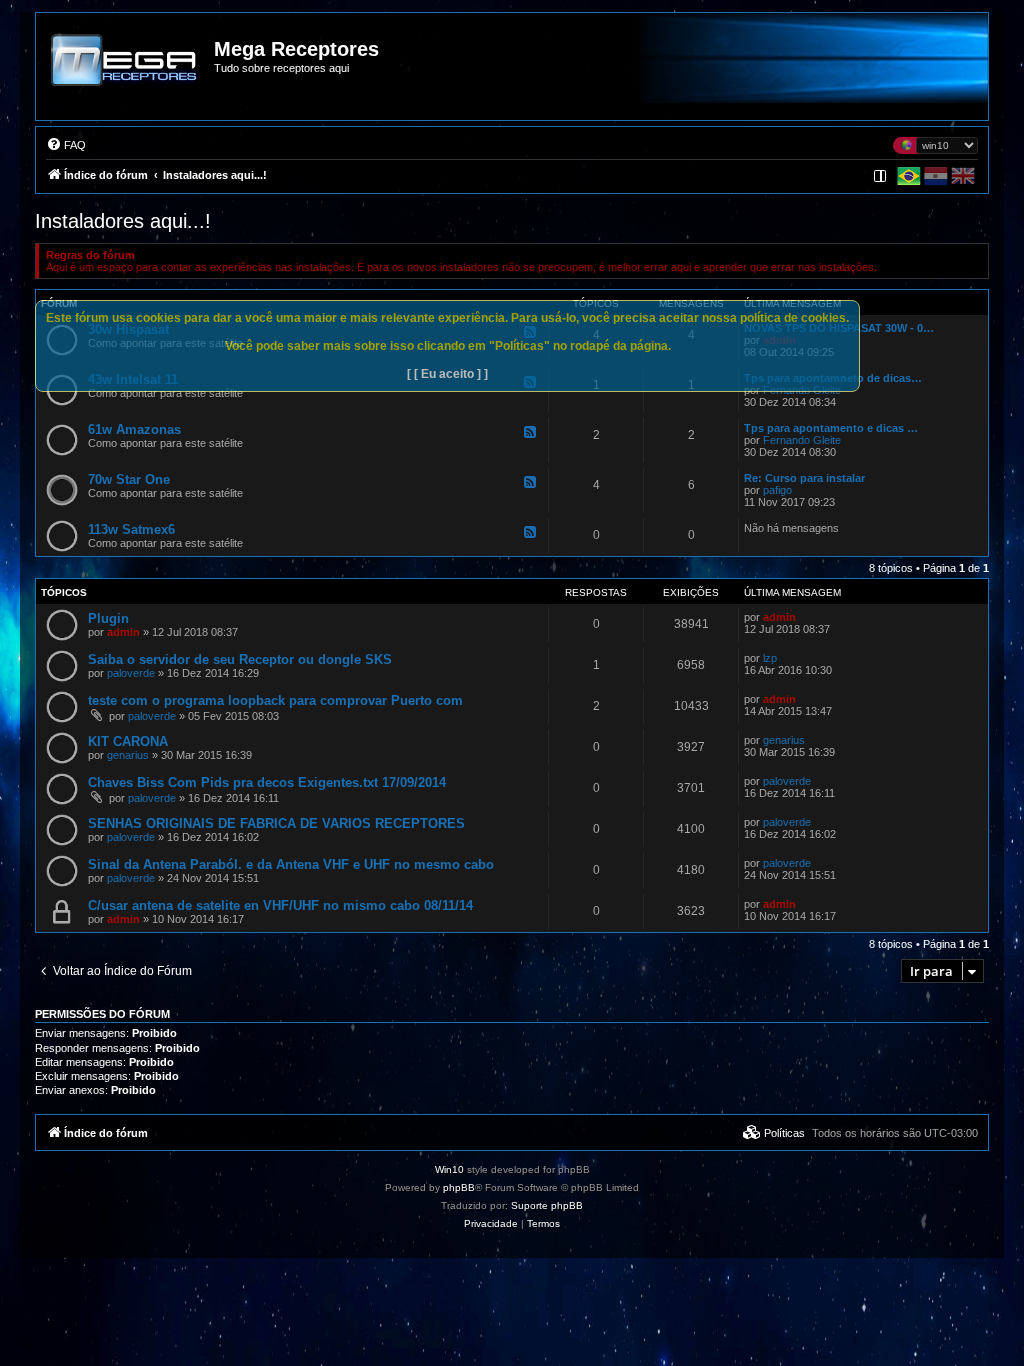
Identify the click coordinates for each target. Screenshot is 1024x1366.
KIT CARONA (128, 741)
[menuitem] (66, 145)
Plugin (108, 618)
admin (123, 632)
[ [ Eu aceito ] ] (447, 374)
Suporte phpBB (547, 1205)
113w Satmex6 (131, 529)
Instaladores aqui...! (123, 221)
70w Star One (129, 479)
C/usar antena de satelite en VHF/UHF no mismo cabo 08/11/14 (280, 905)
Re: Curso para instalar (804, 478)
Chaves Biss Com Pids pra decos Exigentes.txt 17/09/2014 (267, 782)
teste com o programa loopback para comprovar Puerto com (275, 700)
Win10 (449, 1169)
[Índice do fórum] (126, 74)
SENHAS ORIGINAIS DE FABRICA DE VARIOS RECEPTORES (276, 823)
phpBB (459, 1187)
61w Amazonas (134, 429)
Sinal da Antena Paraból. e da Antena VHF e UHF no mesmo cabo (291, 864)
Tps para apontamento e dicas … (831, 428)
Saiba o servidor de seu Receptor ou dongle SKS (240, 659)
